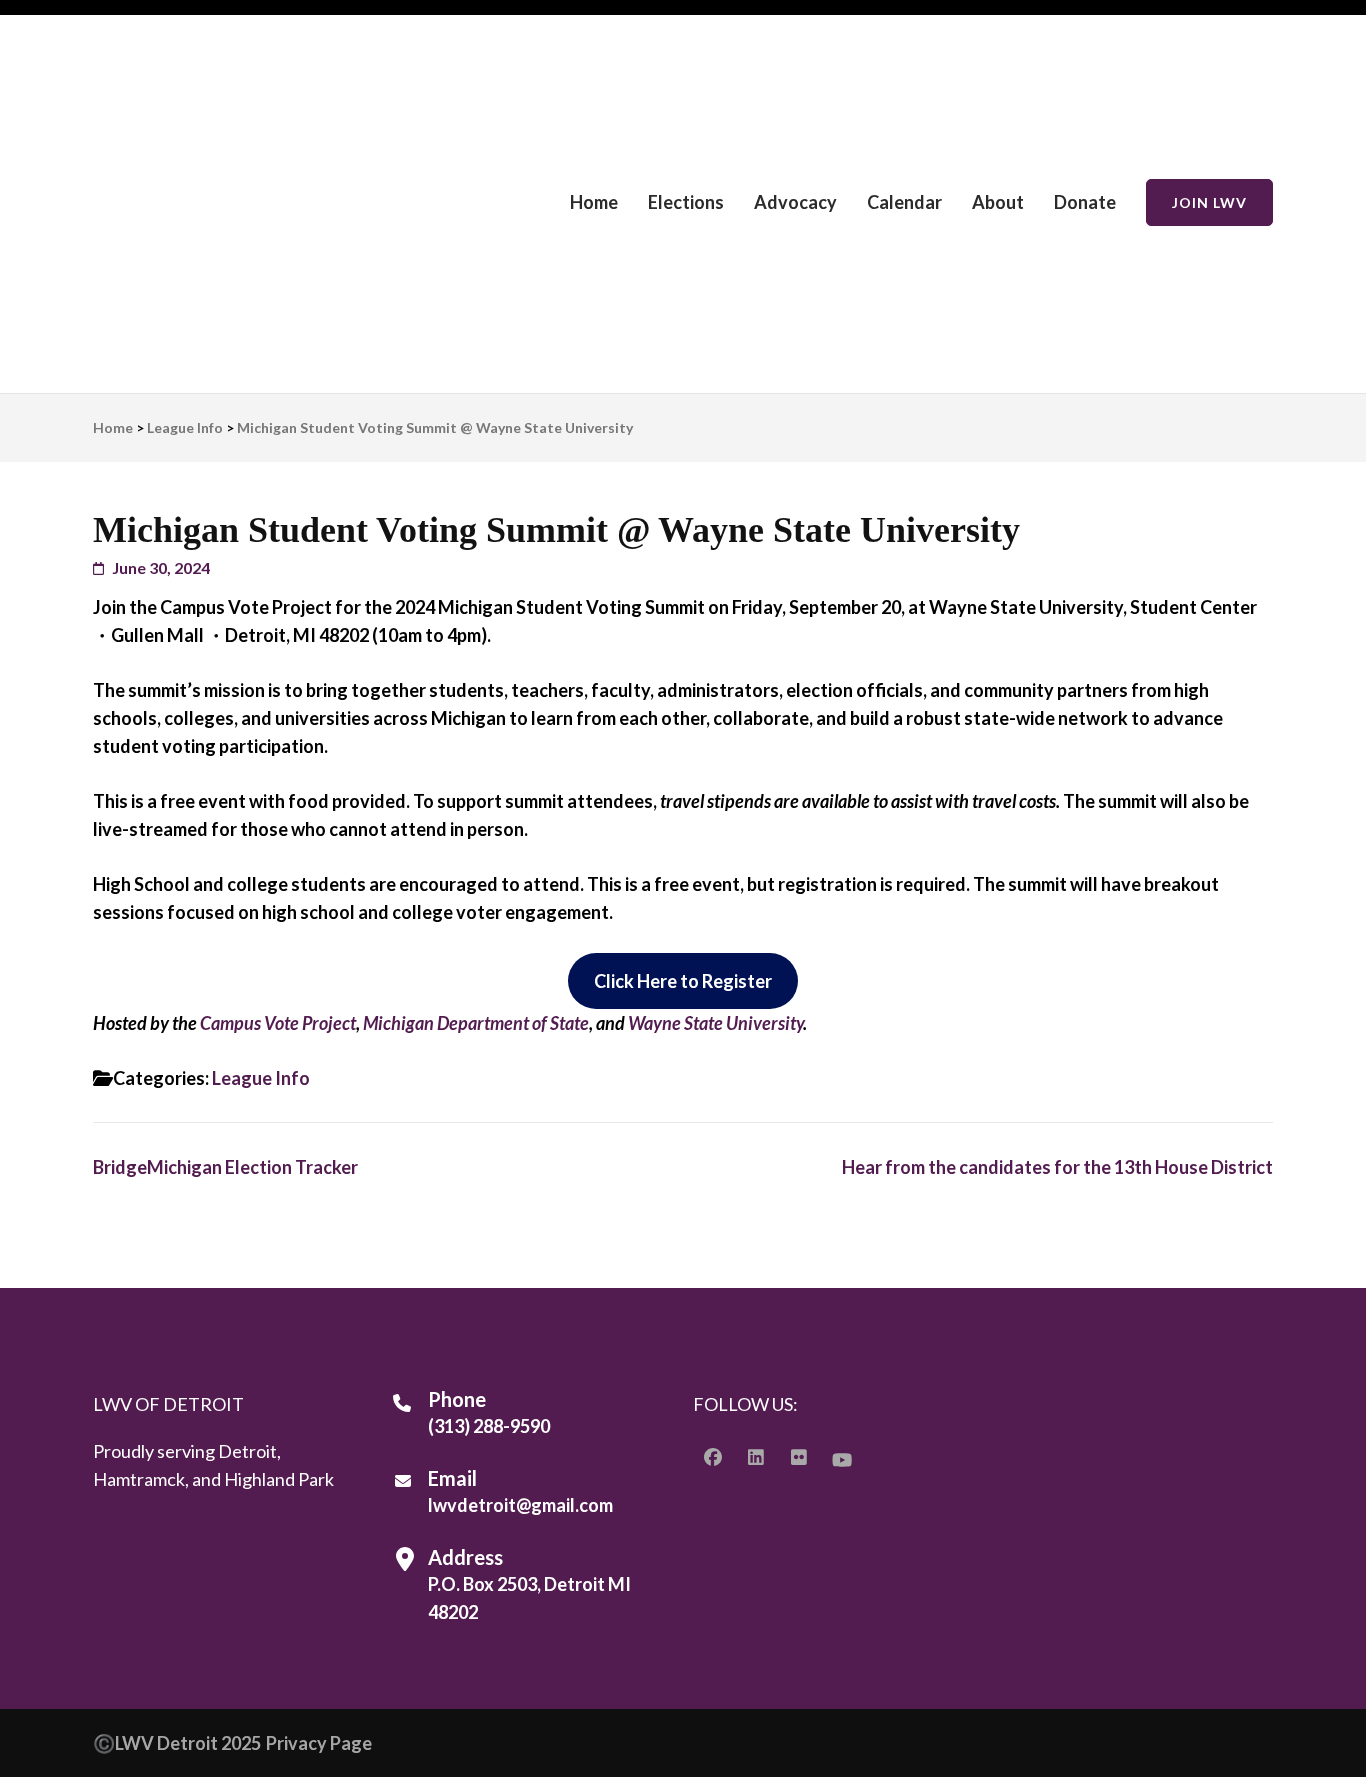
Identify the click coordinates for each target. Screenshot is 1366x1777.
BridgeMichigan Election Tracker (225, 1167)
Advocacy (795, 202)
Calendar (904, 202)
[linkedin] (756, 1457)
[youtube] (842, 1459)
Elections (686, 202)
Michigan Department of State (476, 1023)
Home (594, 202)
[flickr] (799, 1457)
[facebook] (713, 1457)
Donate (1085, 202)
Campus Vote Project (278, 1023)
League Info (261, 1078)
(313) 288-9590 (489, 1426)
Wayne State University (715, 1023)
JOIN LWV (1209, 202)
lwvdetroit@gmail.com (520, 1505)
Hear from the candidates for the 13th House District (1057, 1167)
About (998, 202)
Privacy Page (319, 1743)
